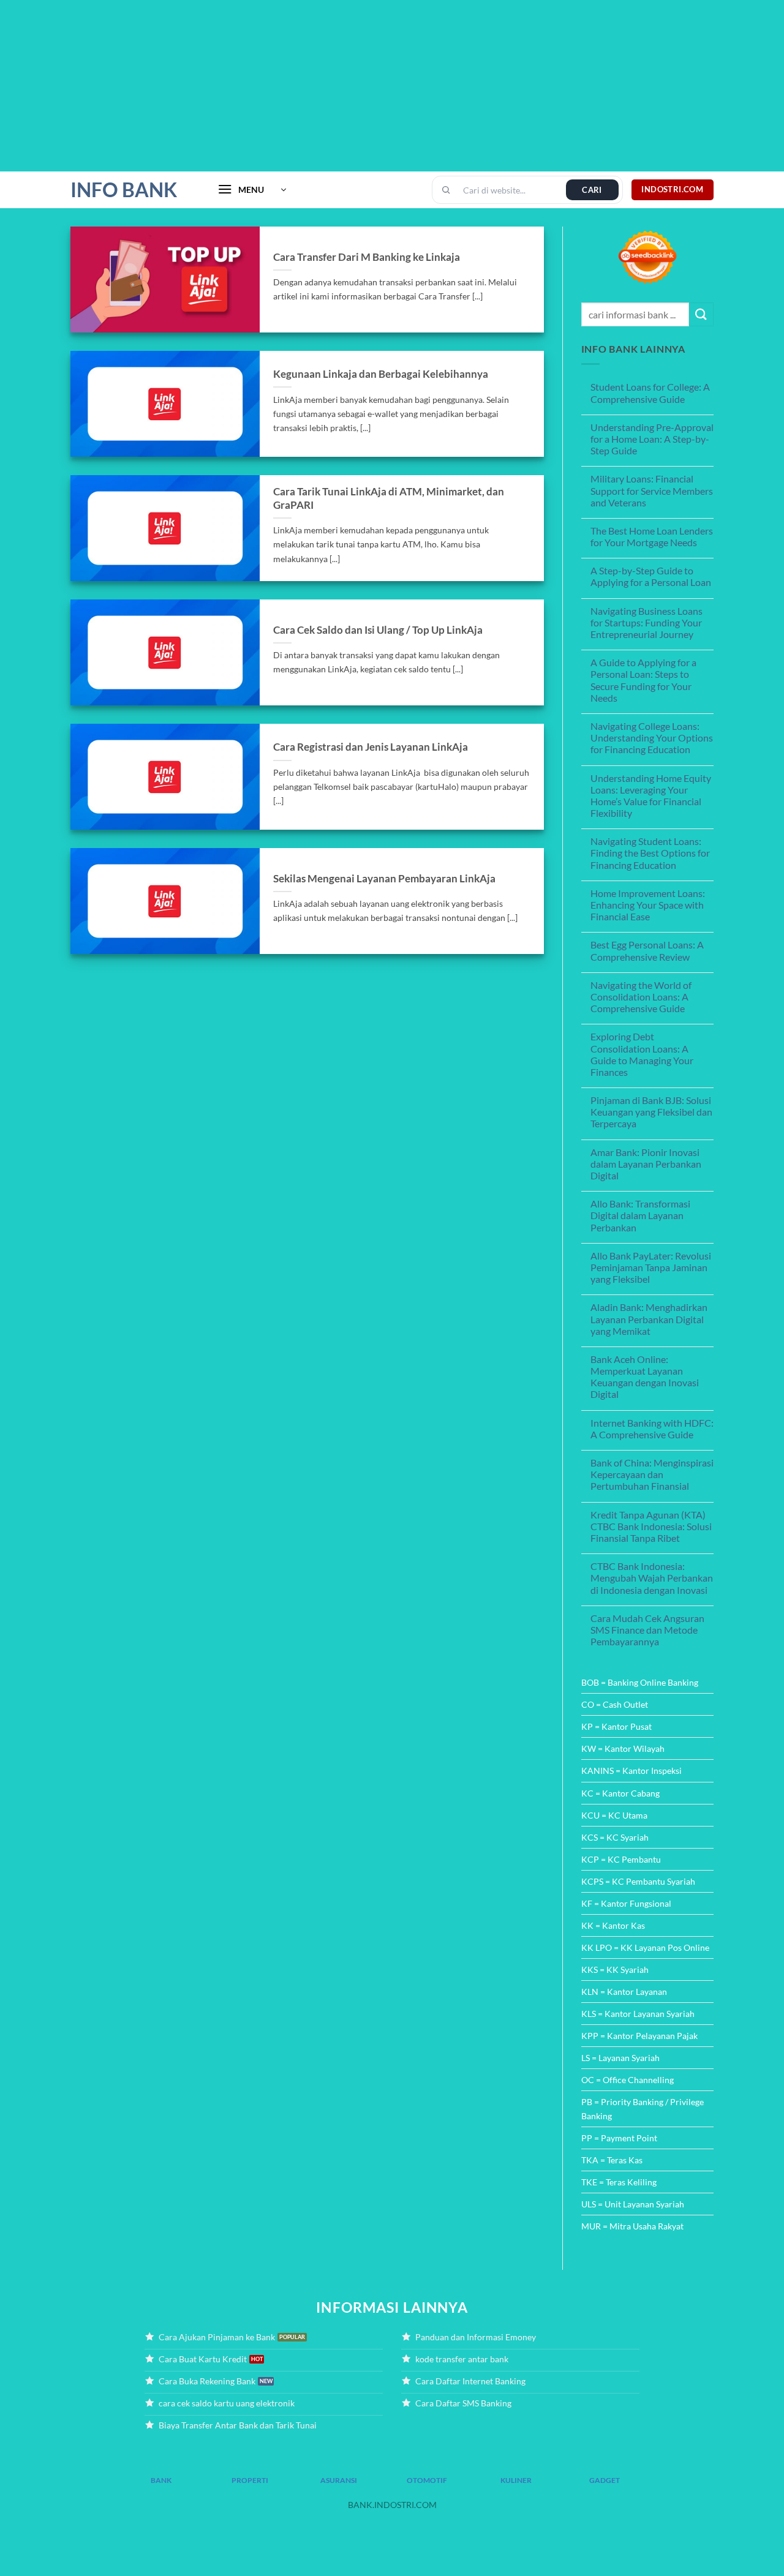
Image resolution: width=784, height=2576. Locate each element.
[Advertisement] (367, 86)
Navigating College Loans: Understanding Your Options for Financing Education (652, 738)
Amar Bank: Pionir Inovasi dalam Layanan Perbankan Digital (646, 1164)
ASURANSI (339, 2480)
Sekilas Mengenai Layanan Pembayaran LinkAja (384, 879)
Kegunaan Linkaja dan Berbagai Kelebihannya (381, 374)
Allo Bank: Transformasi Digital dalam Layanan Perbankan (640, 1215)
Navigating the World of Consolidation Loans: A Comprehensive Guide (641, 997)
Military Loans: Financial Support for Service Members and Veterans (652, 490)
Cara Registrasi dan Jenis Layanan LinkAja (371, 747)
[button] (252, 190)
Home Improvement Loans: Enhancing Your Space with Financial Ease (648, 905)
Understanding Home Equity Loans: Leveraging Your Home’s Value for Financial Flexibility (651, 796)
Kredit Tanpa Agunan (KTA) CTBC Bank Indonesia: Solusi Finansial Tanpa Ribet (651, 1526)
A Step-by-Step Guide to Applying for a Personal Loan (651, 576)
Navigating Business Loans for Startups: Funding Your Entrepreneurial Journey (646, 622)
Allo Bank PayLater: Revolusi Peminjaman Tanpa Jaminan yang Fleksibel (651, 1267)
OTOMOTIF (427, 2480)
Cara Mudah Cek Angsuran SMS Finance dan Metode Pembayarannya (647, 1630)
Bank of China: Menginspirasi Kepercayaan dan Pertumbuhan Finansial (652, 1474)
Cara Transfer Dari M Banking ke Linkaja (367, 257)
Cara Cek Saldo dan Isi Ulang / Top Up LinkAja (378, 630)
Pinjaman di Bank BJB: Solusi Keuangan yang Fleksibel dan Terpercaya (651, 1112)
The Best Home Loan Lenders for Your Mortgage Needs (652, 536)
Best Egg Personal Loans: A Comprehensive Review (647, 950)
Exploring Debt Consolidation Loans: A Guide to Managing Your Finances (642, 1054)
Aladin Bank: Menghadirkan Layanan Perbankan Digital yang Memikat (649, 1319)
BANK (161, 2480)
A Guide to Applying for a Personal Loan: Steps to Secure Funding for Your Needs (643, 680)
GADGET (605, 2480)
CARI (592, 190)
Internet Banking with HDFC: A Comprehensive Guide (652, 1429)
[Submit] (701, 314)
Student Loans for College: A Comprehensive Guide (650, 392)
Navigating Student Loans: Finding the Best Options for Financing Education (650, 853)
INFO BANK (124, 190)
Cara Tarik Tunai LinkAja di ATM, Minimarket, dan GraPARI (389, 498)
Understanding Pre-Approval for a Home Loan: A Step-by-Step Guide (652, 439)
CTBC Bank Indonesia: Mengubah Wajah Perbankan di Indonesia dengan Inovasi (652, 1578)
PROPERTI (250, 2480)
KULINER (516, 2480)
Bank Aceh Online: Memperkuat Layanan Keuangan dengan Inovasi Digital (645, 1377)
